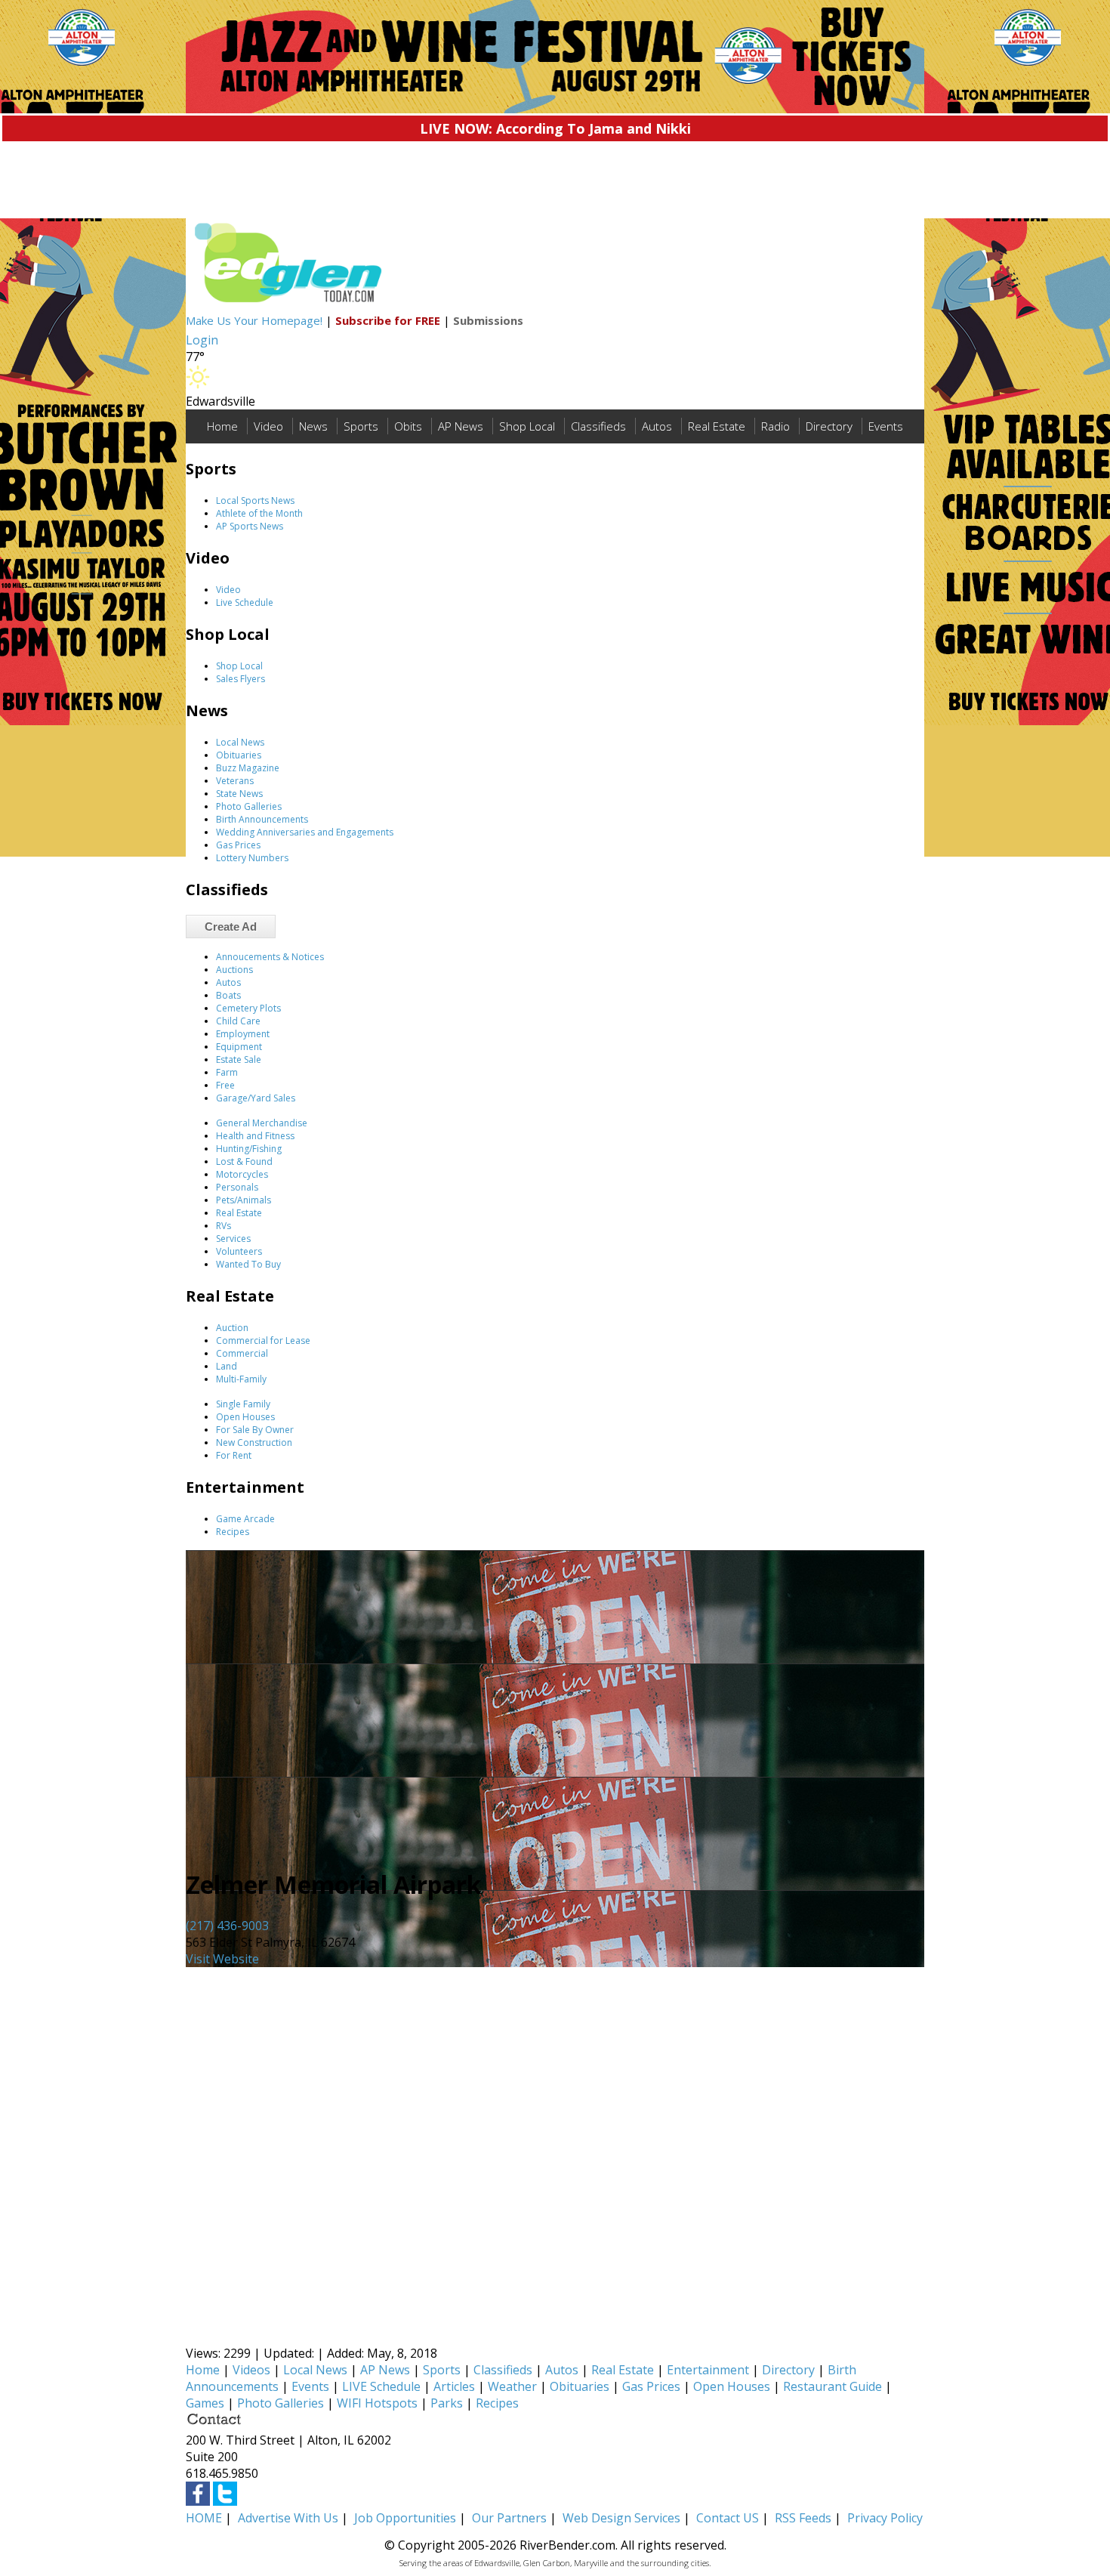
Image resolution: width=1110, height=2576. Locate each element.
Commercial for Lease (263, 1341)
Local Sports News (255, 500)
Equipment (239, 1047)
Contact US (728, 2518)
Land (227, 1366)
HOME (204, 2518)
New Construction (254, 1442)
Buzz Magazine (248, 768)
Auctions (234, 970)
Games (205, 2403)
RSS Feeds (803, 2518)
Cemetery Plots (248, 1008)
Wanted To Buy (248, 1264)
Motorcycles (242, 1174)
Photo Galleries (249, 806)
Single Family (243, 1404)
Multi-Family (241, 1379)
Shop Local (527, 426)
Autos (657, 426)
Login (202, 340)
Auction (232, 1328)
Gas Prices (238, 845)
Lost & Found (244, 1161)
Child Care (238, 1021)
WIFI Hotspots (377, 2403)
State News (239, 794)
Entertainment (708, 2370)
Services (233, 1239)
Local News (240, 742)
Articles (454, 2386)
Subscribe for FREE (388, 320)
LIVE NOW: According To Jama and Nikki (555, 128)
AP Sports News (250, 526)
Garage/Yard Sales (256, 1098)
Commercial (242, 1353)
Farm (227, 1072)
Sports (361, 426)
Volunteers (239, 1251)
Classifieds (598, 426)
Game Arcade (245, 1519)
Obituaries (239, 755)
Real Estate (717, 426)
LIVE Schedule (381, 2386)
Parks (447, 2403)
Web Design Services (621, 2518)
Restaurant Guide (832, 2386)
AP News (461, 426)
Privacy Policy (885, 2518)
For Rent (234, 1455)
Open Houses (245, 1417)
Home (222, 426)
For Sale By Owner (255, 1430)
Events (886, 426)
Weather (512, 2386)
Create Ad (231, 927)
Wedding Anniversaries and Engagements (305, 832)
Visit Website (222, 1959)
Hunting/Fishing (249, 1149)
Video (268, 426)
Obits (408, 426)
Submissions (488, 320)
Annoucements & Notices (270, 957)
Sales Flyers (240, 679)
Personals (237, 1187)
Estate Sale (239, 1059)
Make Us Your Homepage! (254, 320)
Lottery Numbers (252, 858)
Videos (251, 2370)
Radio (775, 426)
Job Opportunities (405, 2518)
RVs (224, 1226)
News (313, 426)
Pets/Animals (244, 1200)
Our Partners (509, 2518)
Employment (243, 1034)
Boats (228, 995)
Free (225, 1085)
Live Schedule (245, 602)
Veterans (235, 781)
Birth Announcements (262, 819)
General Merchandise (262, 1123)
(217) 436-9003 (227, 1926)
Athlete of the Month (259, 513)
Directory (829, 426)
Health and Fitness (255, 1136)
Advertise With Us (288, 2518)
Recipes (233, 1532)
